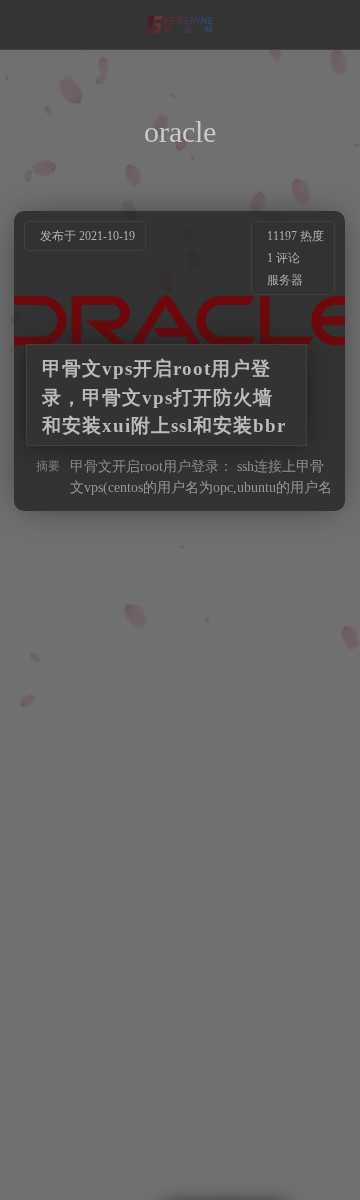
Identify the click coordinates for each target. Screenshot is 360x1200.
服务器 (286, 280)
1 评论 (284, 258)
